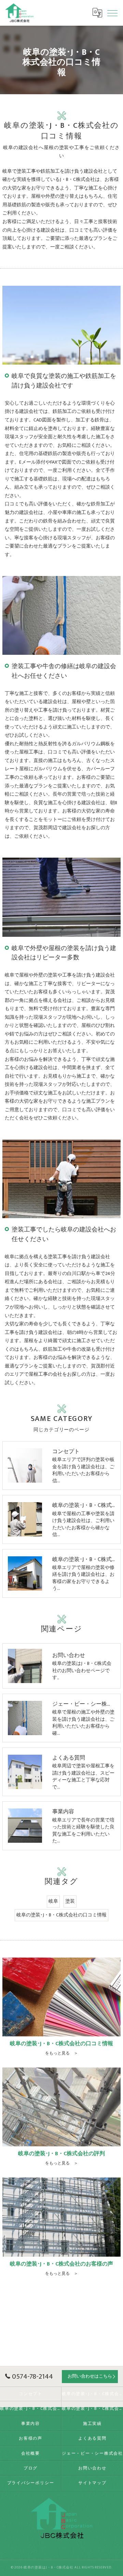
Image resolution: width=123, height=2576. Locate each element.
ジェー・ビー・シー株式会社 (92, 2454)
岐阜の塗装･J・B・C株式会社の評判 (31, 2409)
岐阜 (53, 1901)
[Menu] (112, 13)
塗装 (70, 1901)
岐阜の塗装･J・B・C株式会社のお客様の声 (92, 2409)
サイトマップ (92, 2483)
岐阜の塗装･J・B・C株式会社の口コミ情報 (61, 1915)
